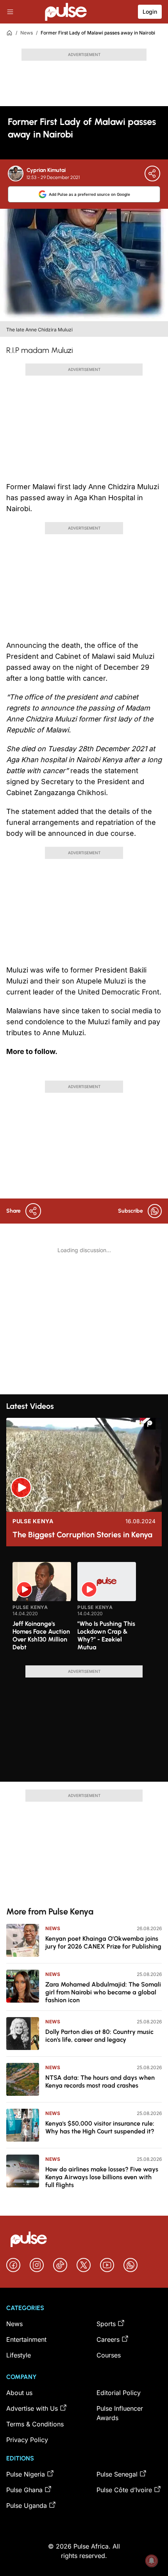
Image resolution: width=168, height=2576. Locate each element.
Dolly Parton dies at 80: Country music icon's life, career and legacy (99, 2036)
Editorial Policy (119, 2393)
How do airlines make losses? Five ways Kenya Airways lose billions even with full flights (102, 2177)
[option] (42, 1611)
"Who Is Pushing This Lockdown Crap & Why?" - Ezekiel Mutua (106, 1635)
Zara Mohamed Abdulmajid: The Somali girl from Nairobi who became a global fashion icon (103, 1992)
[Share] (152, 174)
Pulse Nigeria (26, 2474)
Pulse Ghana (24, 2490)
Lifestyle (19, 2355)
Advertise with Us (32, 2408)
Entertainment (26, 2339)
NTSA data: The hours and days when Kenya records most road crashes (100, 2082)
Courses (109, 2355)
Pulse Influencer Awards (120, 2413)
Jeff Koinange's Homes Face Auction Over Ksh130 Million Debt (41, 1635)
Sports (106, 2324)
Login (150, 12)
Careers (108, 2339)
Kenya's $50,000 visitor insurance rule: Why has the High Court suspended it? (100, 2127)
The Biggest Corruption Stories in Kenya (82, 1535)
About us (19, 2393)
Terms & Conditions (35, 2424)
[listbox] (84, 1609)
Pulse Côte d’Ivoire (124, 2490)
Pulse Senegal (117, 2474)
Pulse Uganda (27, 2505)
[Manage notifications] (152, 2561)
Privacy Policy (27, 2440)
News (27, 33)
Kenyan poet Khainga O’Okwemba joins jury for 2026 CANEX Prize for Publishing (103, 1942)
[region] (84, 1609)
